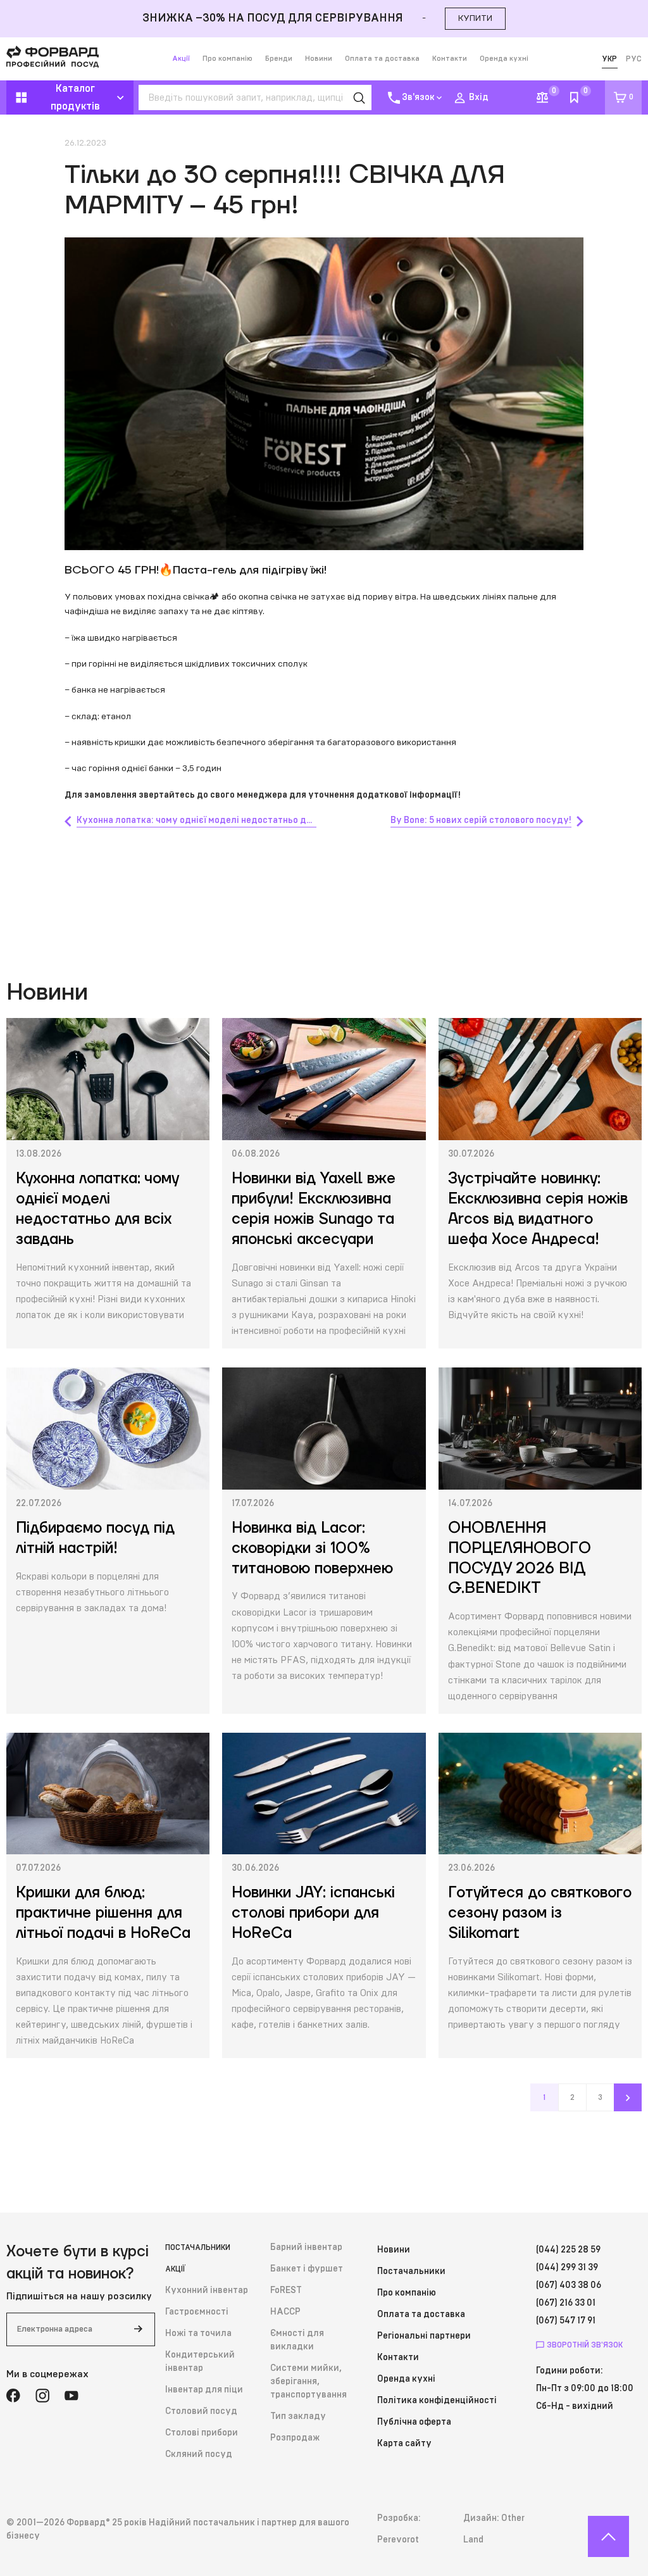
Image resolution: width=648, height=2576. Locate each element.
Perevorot (398, 2540)
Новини (319, 59)
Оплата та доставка (382, 59)
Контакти (450, 59)
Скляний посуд (199, 2454)
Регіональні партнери (424, 2336)
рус (634, 59)
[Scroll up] (608, 2536)
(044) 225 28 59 (568, 2250)
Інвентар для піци (204, 2390)
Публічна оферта (414, 2422)
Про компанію (227, 59)
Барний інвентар (306, 2247)
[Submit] (138, 2329)
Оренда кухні (504, 59)
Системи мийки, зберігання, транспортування (308, 2382)
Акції (181, 59)
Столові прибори (202, 2433)
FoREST (286, 2290)
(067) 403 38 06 (569, 2285)
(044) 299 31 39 (567, 2268)
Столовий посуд (201, 2411)
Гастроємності (197, 2312)
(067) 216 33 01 (566, 2303)
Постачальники (198, 2247)
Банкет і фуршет (307, 2269)
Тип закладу (298, 2416)
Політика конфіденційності (437, 2401)
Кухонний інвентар (207, 2290)
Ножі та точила (198, 2334)
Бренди (279, 59)
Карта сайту (404, 2444)
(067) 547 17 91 (566, 2321)
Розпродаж (295, 2438)
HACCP (285, 2312)
